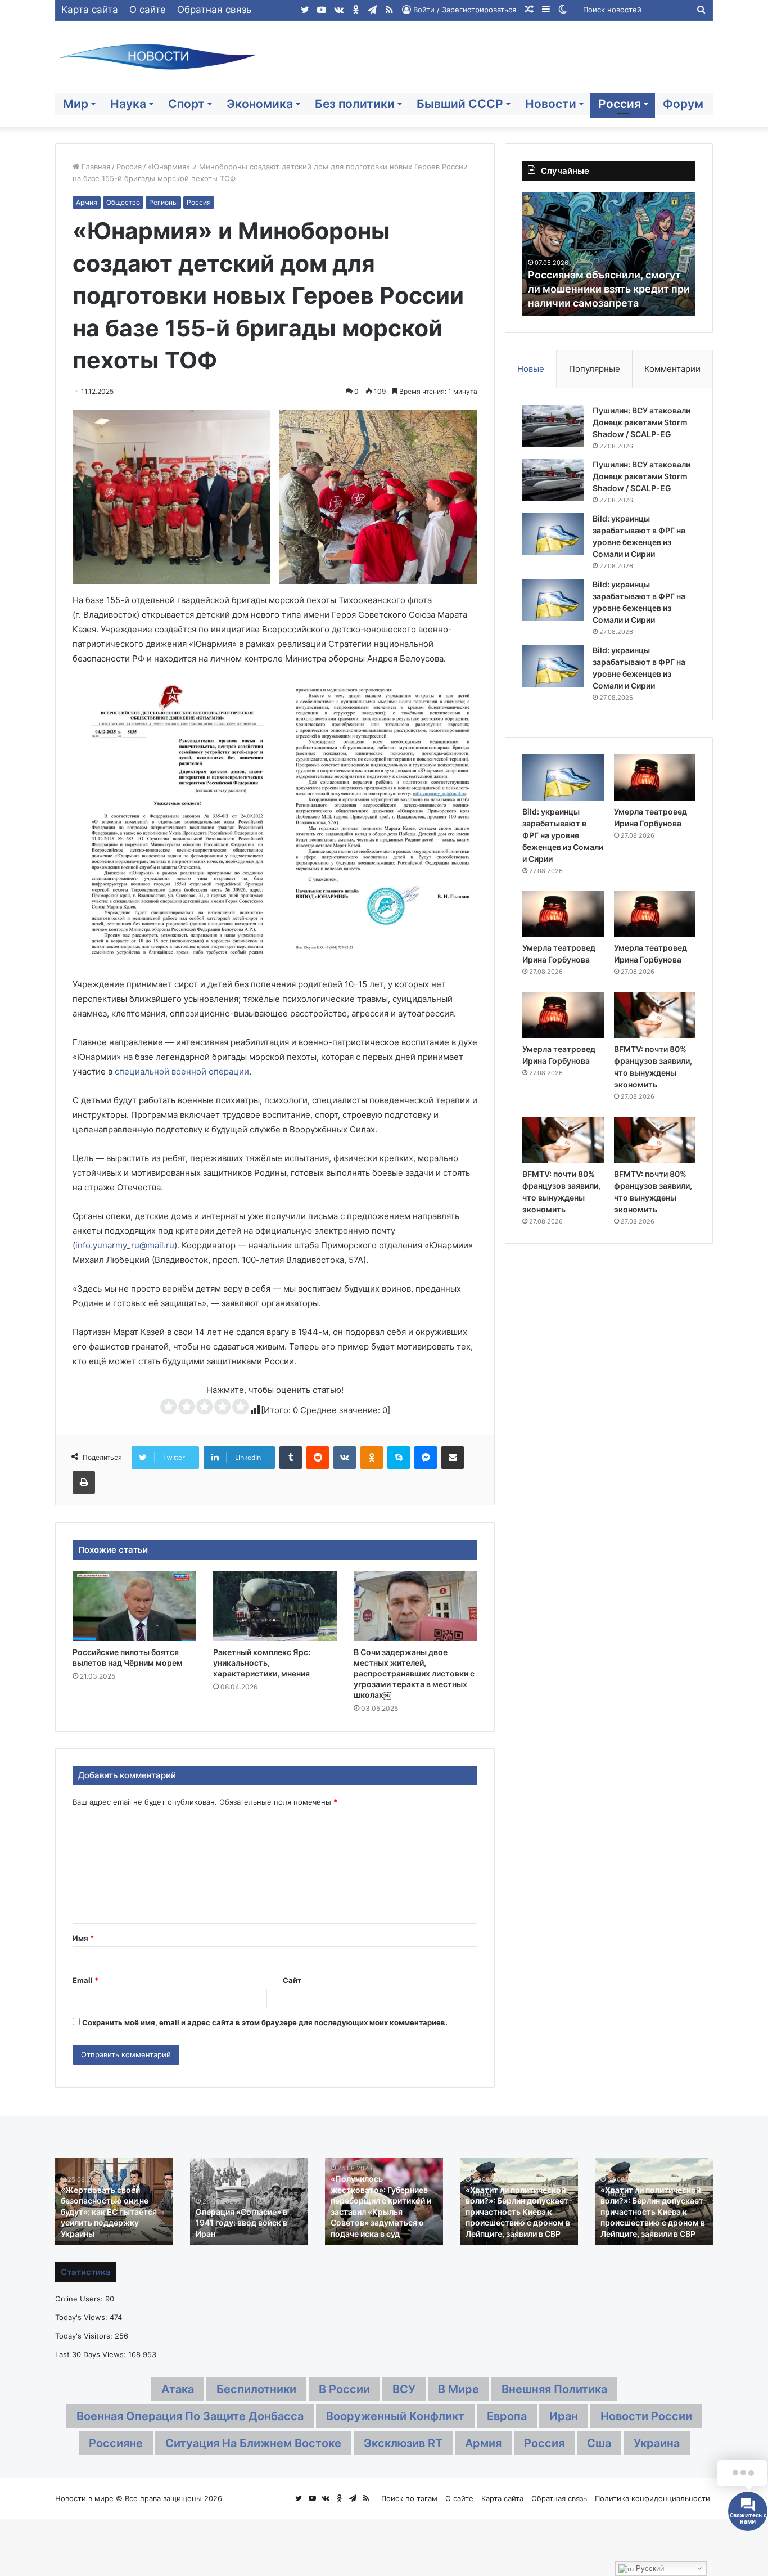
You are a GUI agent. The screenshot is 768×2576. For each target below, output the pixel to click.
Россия (620, 104)
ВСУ (404, 2389)
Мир (76, 104)
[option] (609, 254)
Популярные (595, 369)
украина (657, 2443)
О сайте (148, 10)
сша (599, 2443)
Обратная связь (214, 10)
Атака (178, 2389)
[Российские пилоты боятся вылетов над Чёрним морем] (134, 1606)
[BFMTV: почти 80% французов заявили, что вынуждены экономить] (655, 1015)
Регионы (163, 202)
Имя (83, 1938)
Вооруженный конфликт (395, 2416)
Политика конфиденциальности (652, 2498)
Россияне (116, 2443)
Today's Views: (82, 2317)
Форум (683, 104)
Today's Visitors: (85, 2336)
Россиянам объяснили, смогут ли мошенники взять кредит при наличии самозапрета (609, 289)
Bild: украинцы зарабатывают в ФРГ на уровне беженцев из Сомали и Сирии (563, 835)
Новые (531, 369)
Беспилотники (256, 2389)
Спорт (186, 104)
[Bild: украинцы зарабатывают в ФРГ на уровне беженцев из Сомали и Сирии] (553, 534)
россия (544, 2443)
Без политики (355, 104)
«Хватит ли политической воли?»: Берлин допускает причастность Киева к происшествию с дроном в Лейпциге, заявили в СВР (518, 2212)
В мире (458, 2389)
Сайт (292, 1980)
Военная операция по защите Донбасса (190, 2416)
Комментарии (672, 369)
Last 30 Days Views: (92, 2354)
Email (85, 1980)
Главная (95, 167)
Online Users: (80, 2299)
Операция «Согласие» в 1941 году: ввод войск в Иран (241, 2223)
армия (483, 2443)
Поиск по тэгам (409, 2498)
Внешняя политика (554, 2389)
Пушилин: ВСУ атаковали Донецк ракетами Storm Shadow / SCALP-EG (641, 422)
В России (344, 2389)
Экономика (260, 104)
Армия (87, 202)
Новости (551, 104)
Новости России (646, 2416)
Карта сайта (90, 10)
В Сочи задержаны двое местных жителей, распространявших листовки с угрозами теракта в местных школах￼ (414, 1673)
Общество (123, 202)
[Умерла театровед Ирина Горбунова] (655, 777)
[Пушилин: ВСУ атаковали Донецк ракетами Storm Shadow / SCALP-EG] (553, 426)
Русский (649, 2568)
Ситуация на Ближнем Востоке (253, 2443)
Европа (507, 2416)
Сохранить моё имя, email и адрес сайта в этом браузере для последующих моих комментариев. (265, 2022)
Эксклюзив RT (403, 2443)
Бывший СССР (460, 104)
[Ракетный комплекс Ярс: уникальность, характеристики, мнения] (275, 1606)
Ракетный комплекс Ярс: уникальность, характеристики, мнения (262, 1663)
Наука (128, 104)
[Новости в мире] (159, 57)
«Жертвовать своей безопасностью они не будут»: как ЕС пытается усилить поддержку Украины (109, 2212)
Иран (564, 2416)
